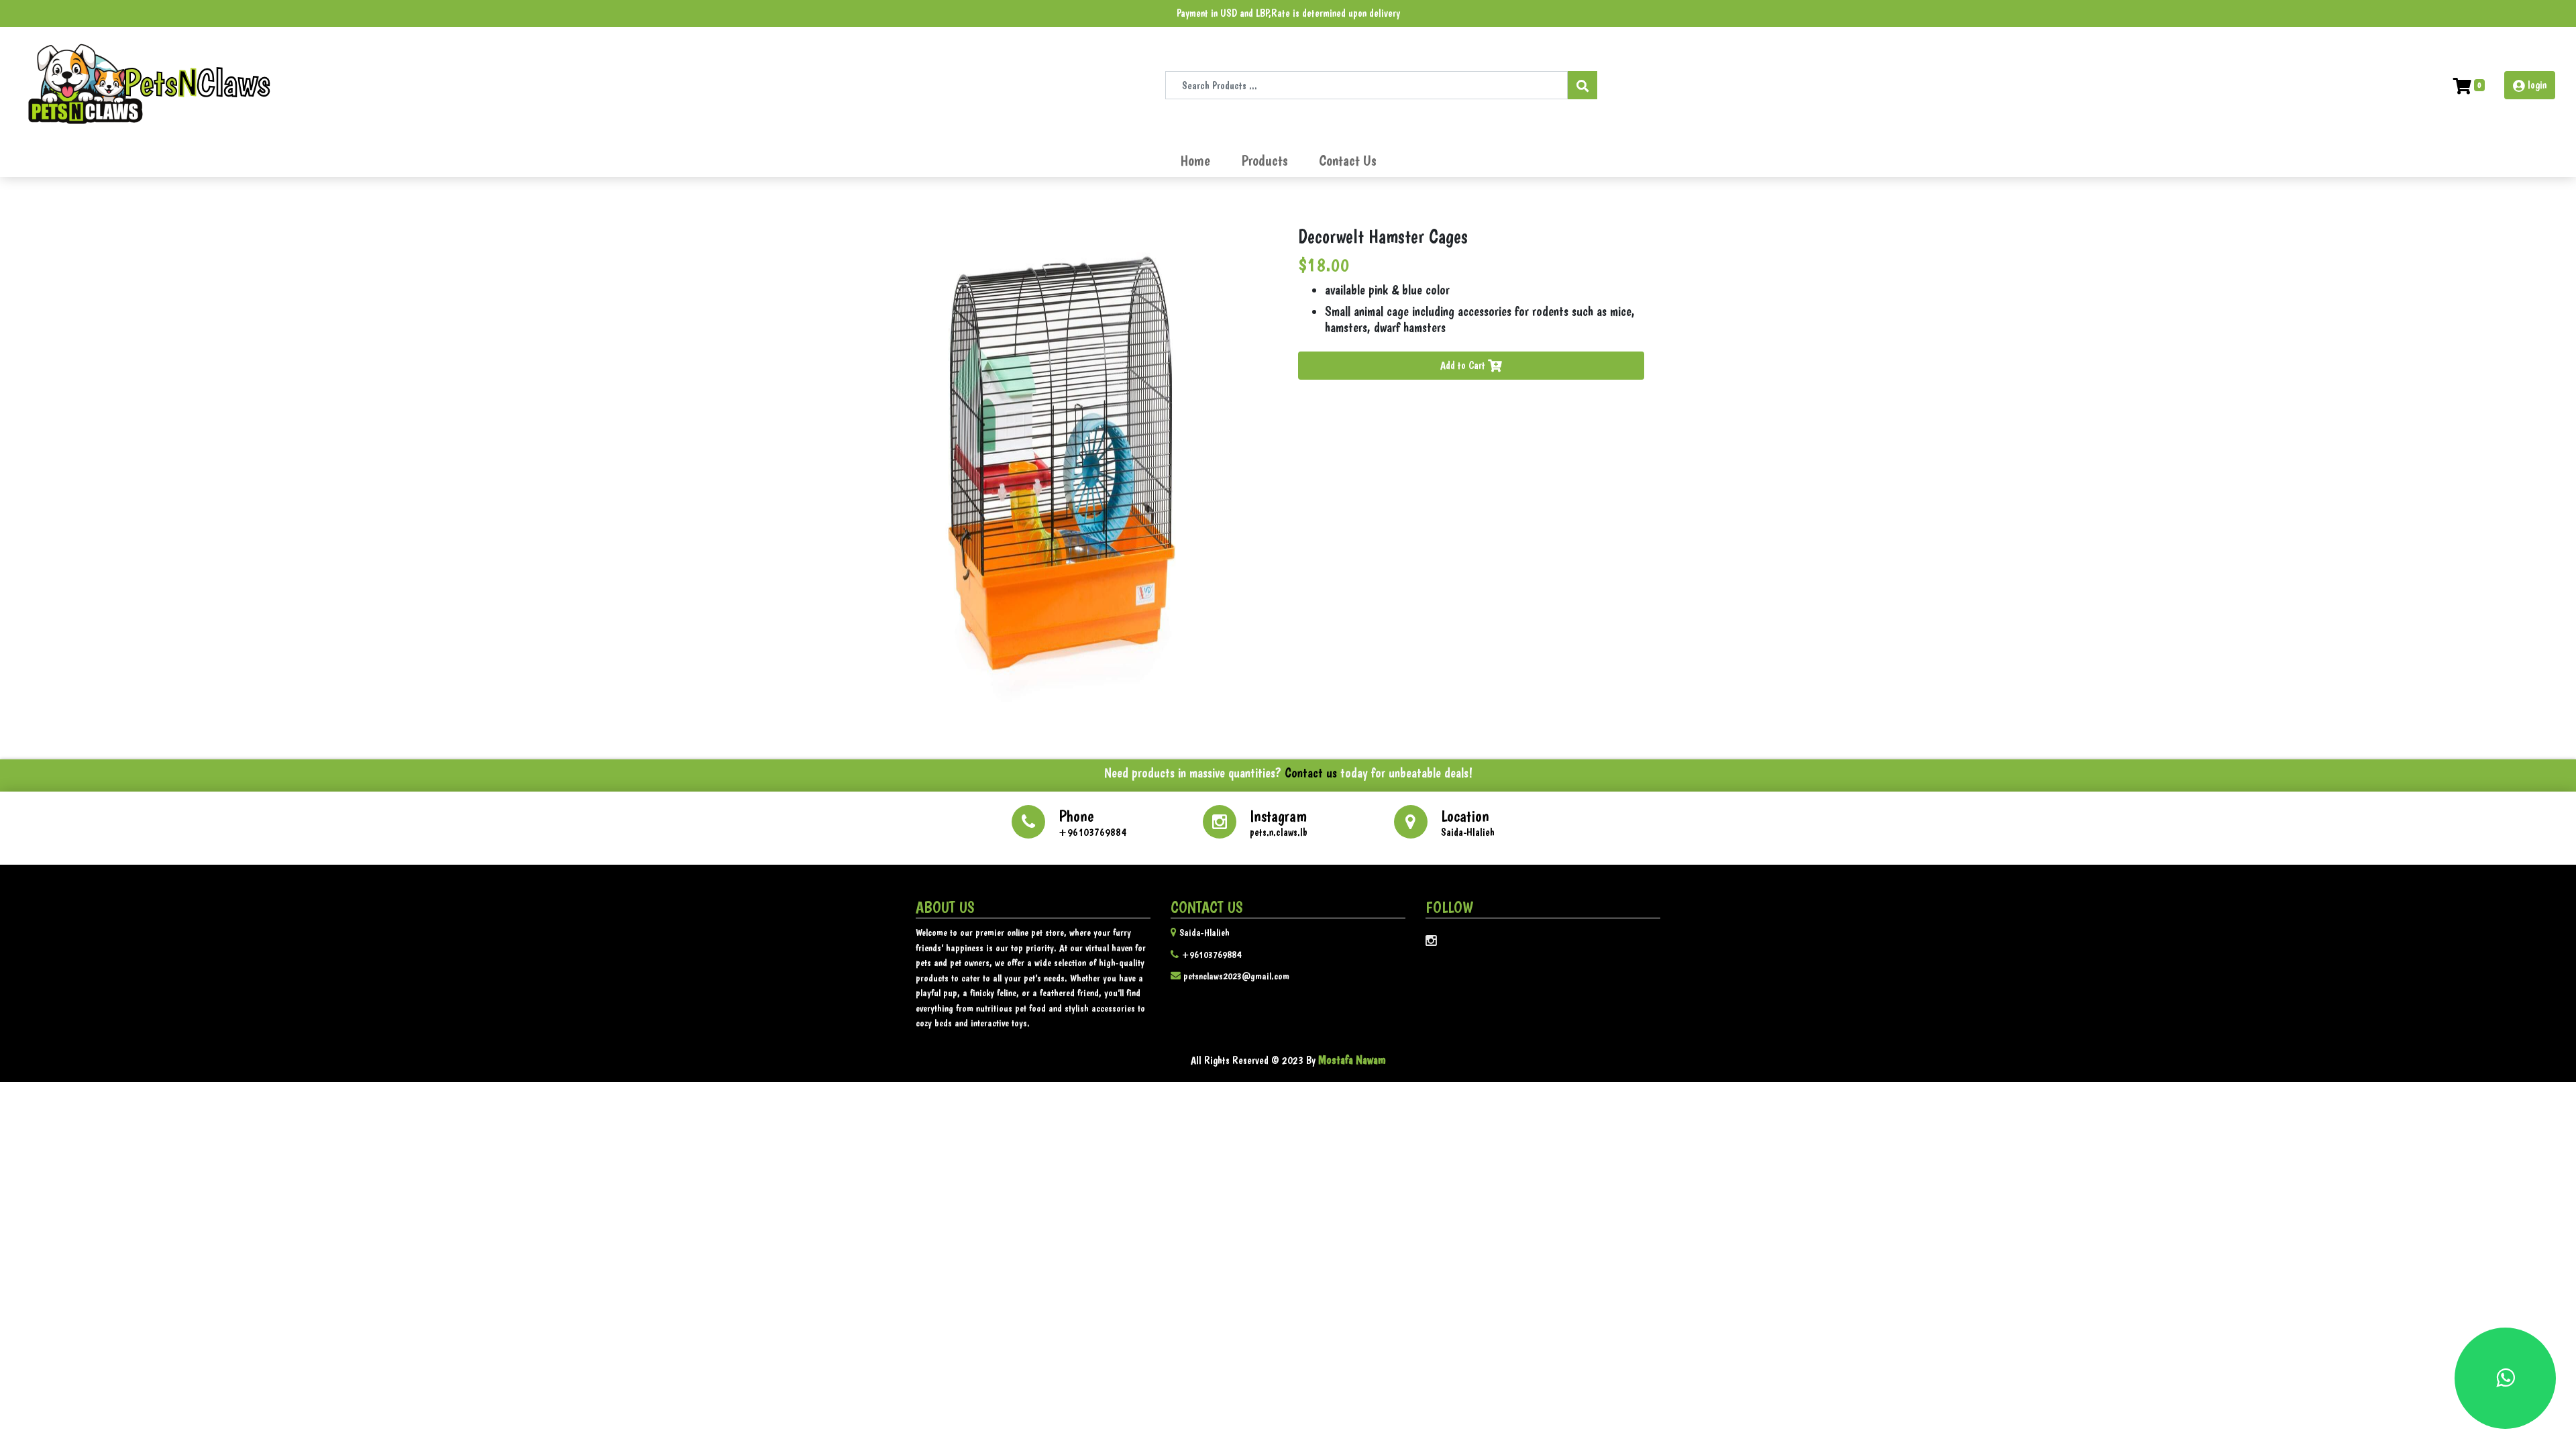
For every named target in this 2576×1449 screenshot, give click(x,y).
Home (1198, 160)
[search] (1582, 85)
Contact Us (1348, 161)
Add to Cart (1464, 365)
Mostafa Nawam (1351, 1060)
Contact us (1309, 773)
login (2537, 85)
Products (1265, 161)
